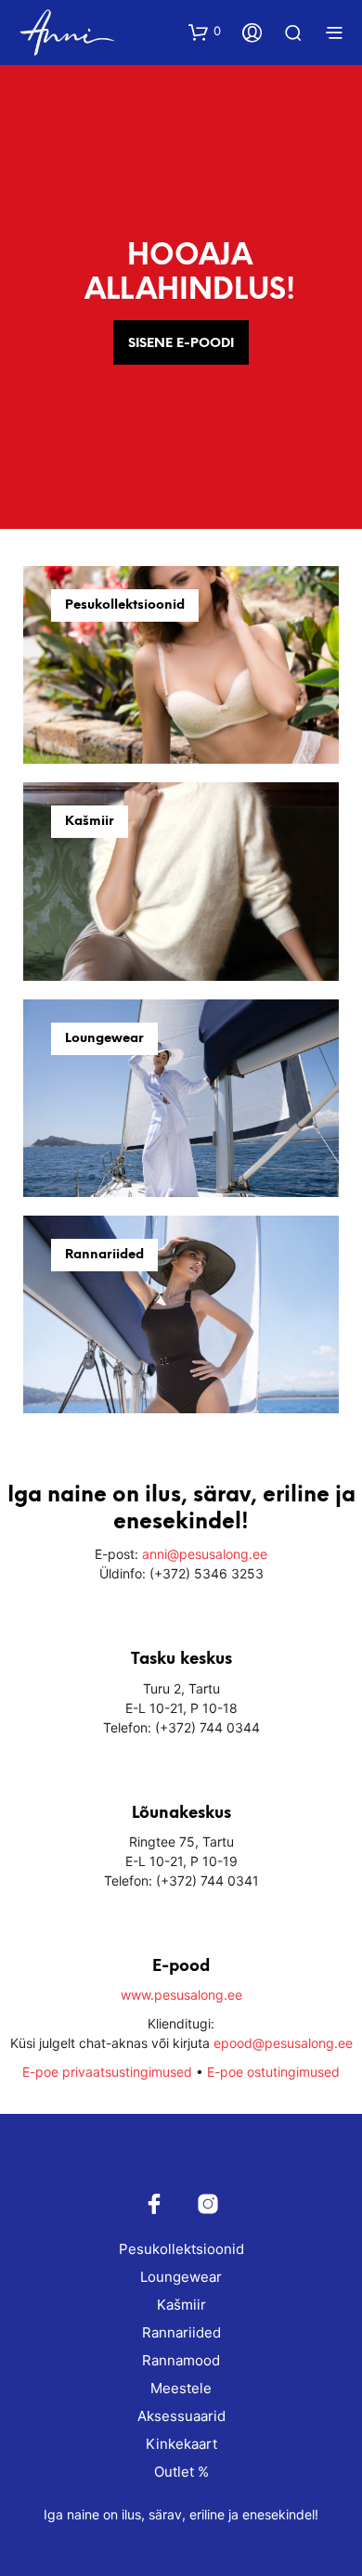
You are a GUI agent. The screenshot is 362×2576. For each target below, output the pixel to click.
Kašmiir (181, 2305)
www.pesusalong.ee (181, 1995)
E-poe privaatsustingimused (107, 2072)
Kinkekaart (181, 2444)
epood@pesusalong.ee (283, 2043)
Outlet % (181, 2472)
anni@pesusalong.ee (205, 1554)
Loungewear (181, 2277)
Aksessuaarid (181, 2416)
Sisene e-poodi (181, 344)
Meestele (181, 2388)
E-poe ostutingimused (273, 2072)
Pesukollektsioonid (181, 2249)
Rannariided (181, 2332)
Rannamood (181, 2360)
